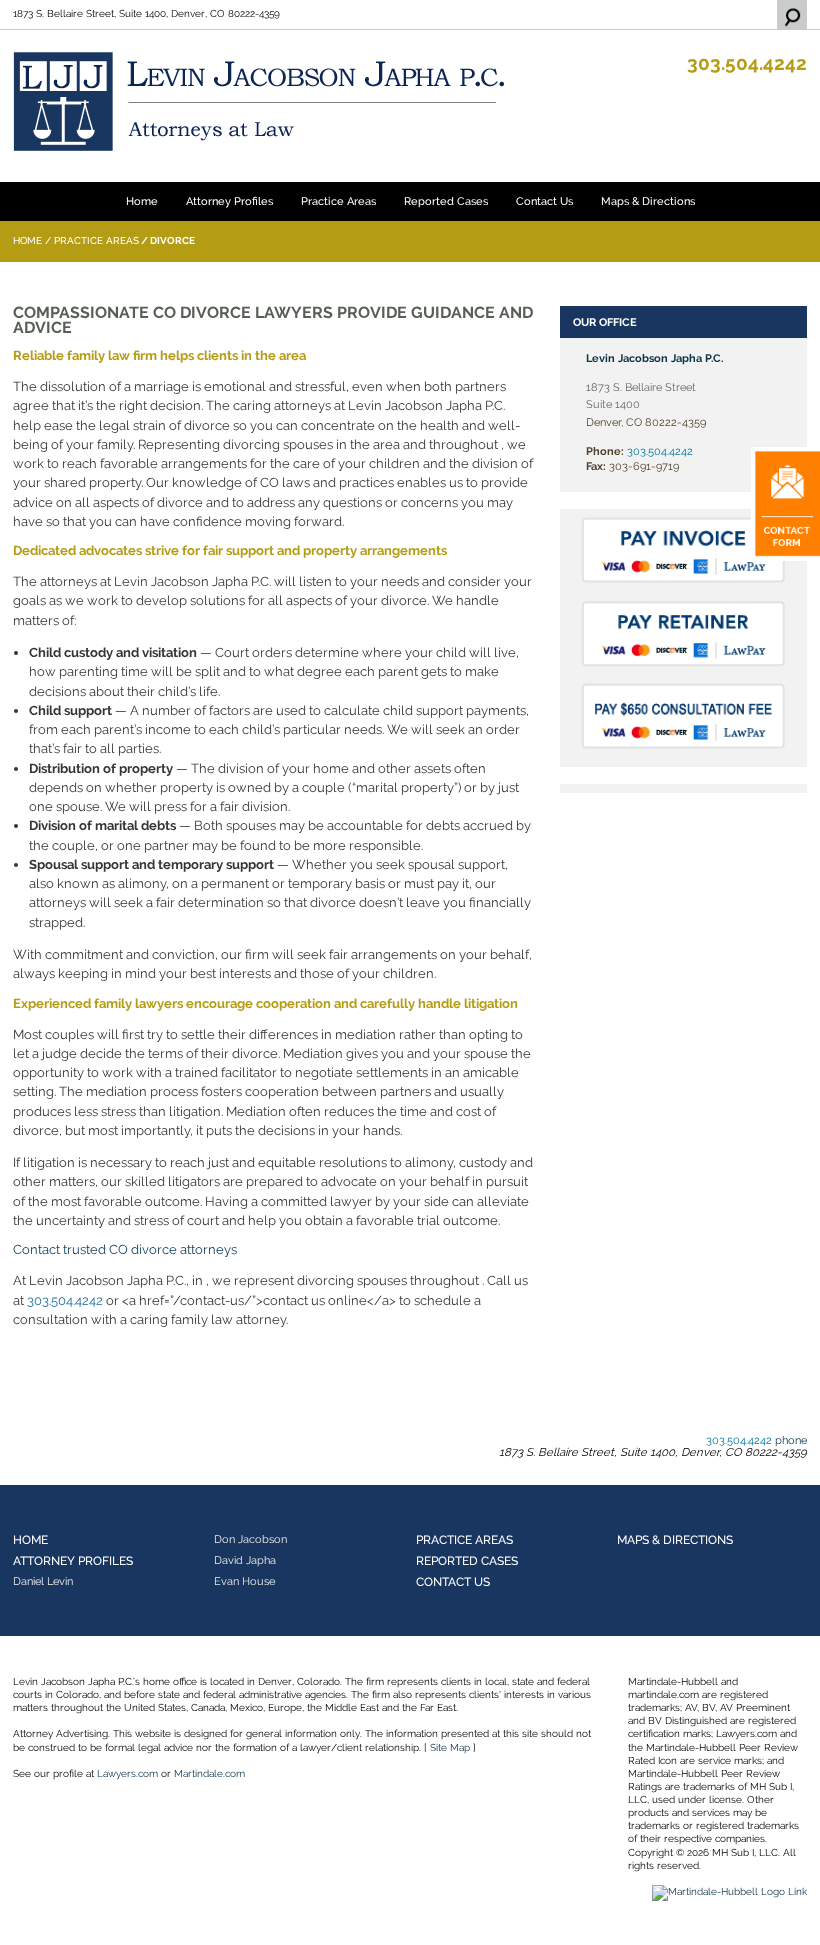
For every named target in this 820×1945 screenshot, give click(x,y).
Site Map (450, 1747)
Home (142, 201)
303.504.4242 (747, 63)
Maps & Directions (648, 201)
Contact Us (544, 201)
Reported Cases (446, 201)
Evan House (244, 1581)
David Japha (245, 1560)
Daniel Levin (43, 1581)
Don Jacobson (250, 1539)
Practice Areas (338, 201)
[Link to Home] (263, 100)
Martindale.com (209, 1773)
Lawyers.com (127, 1773)
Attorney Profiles (229, 201)
